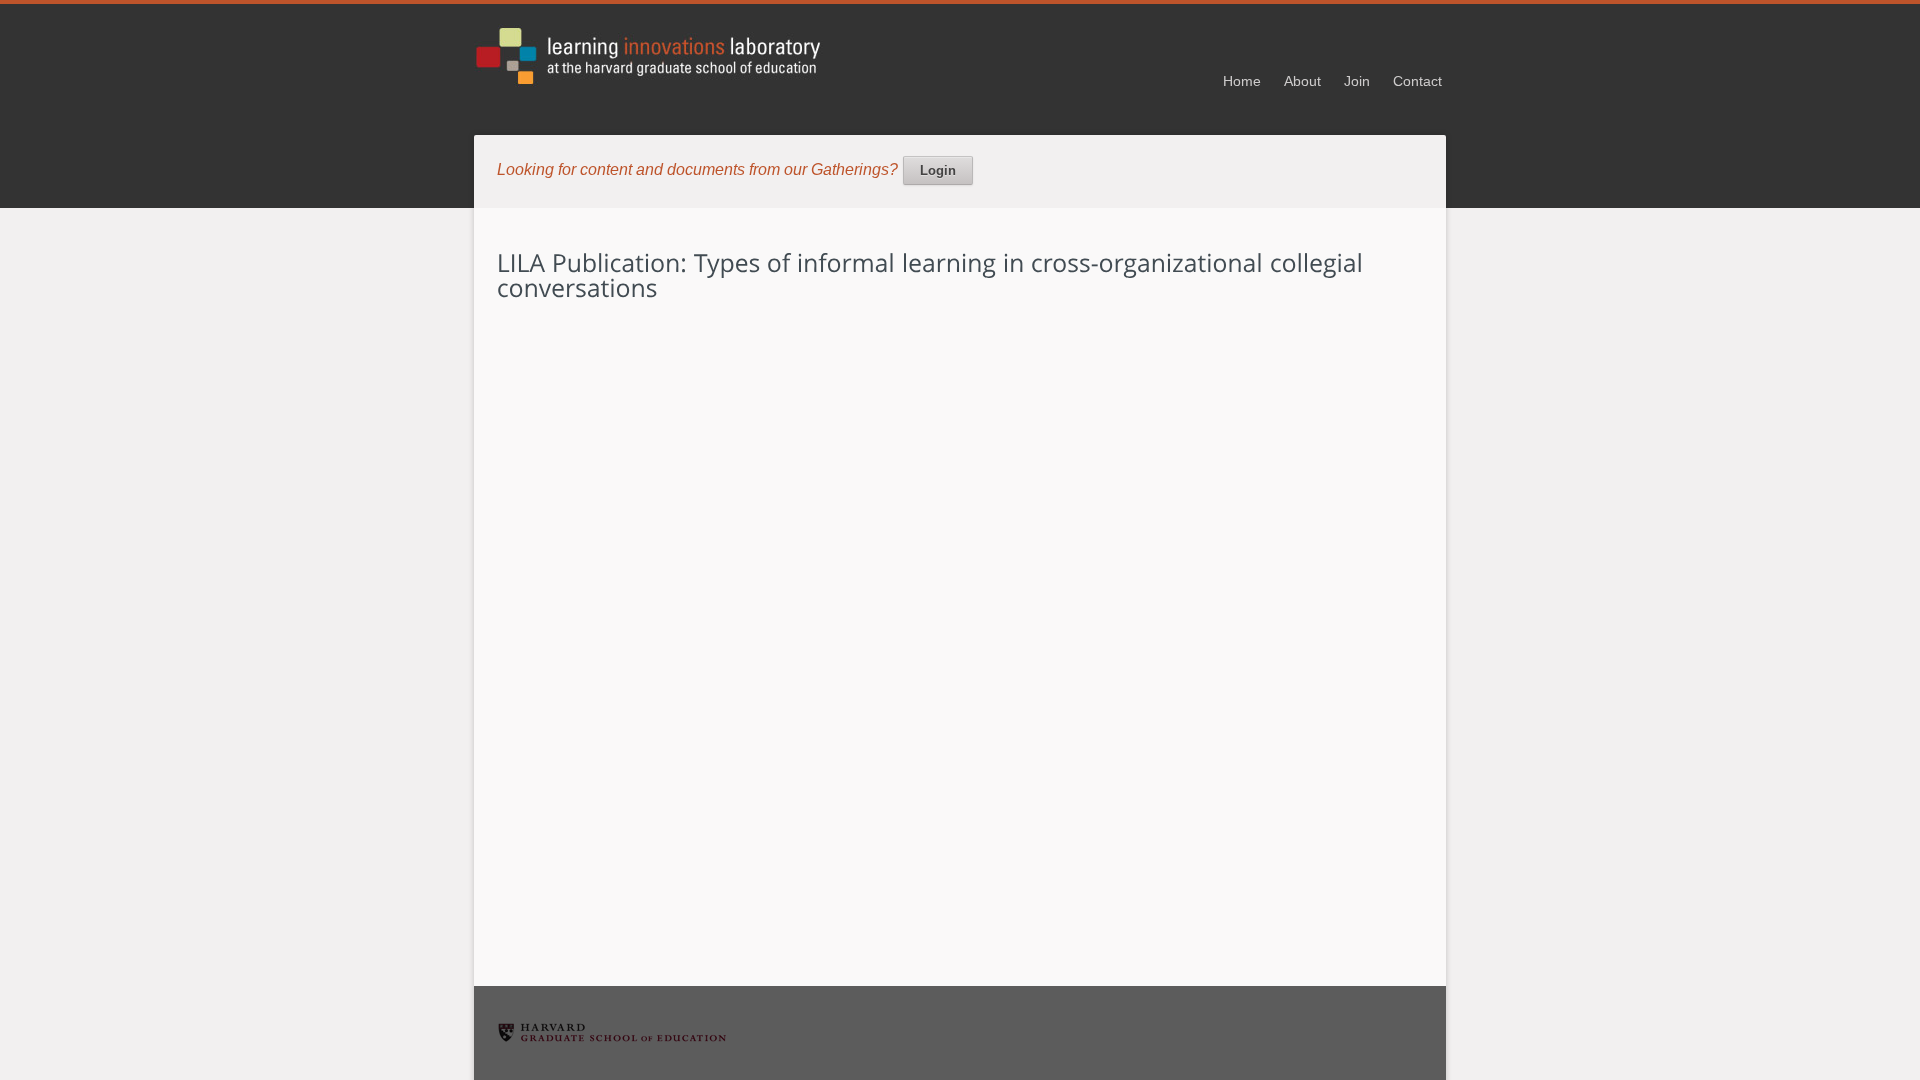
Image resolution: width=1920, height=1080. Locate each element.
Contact (1417, 81)
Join (1357, 81)
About (1302, 81)
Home (1242, 81)
